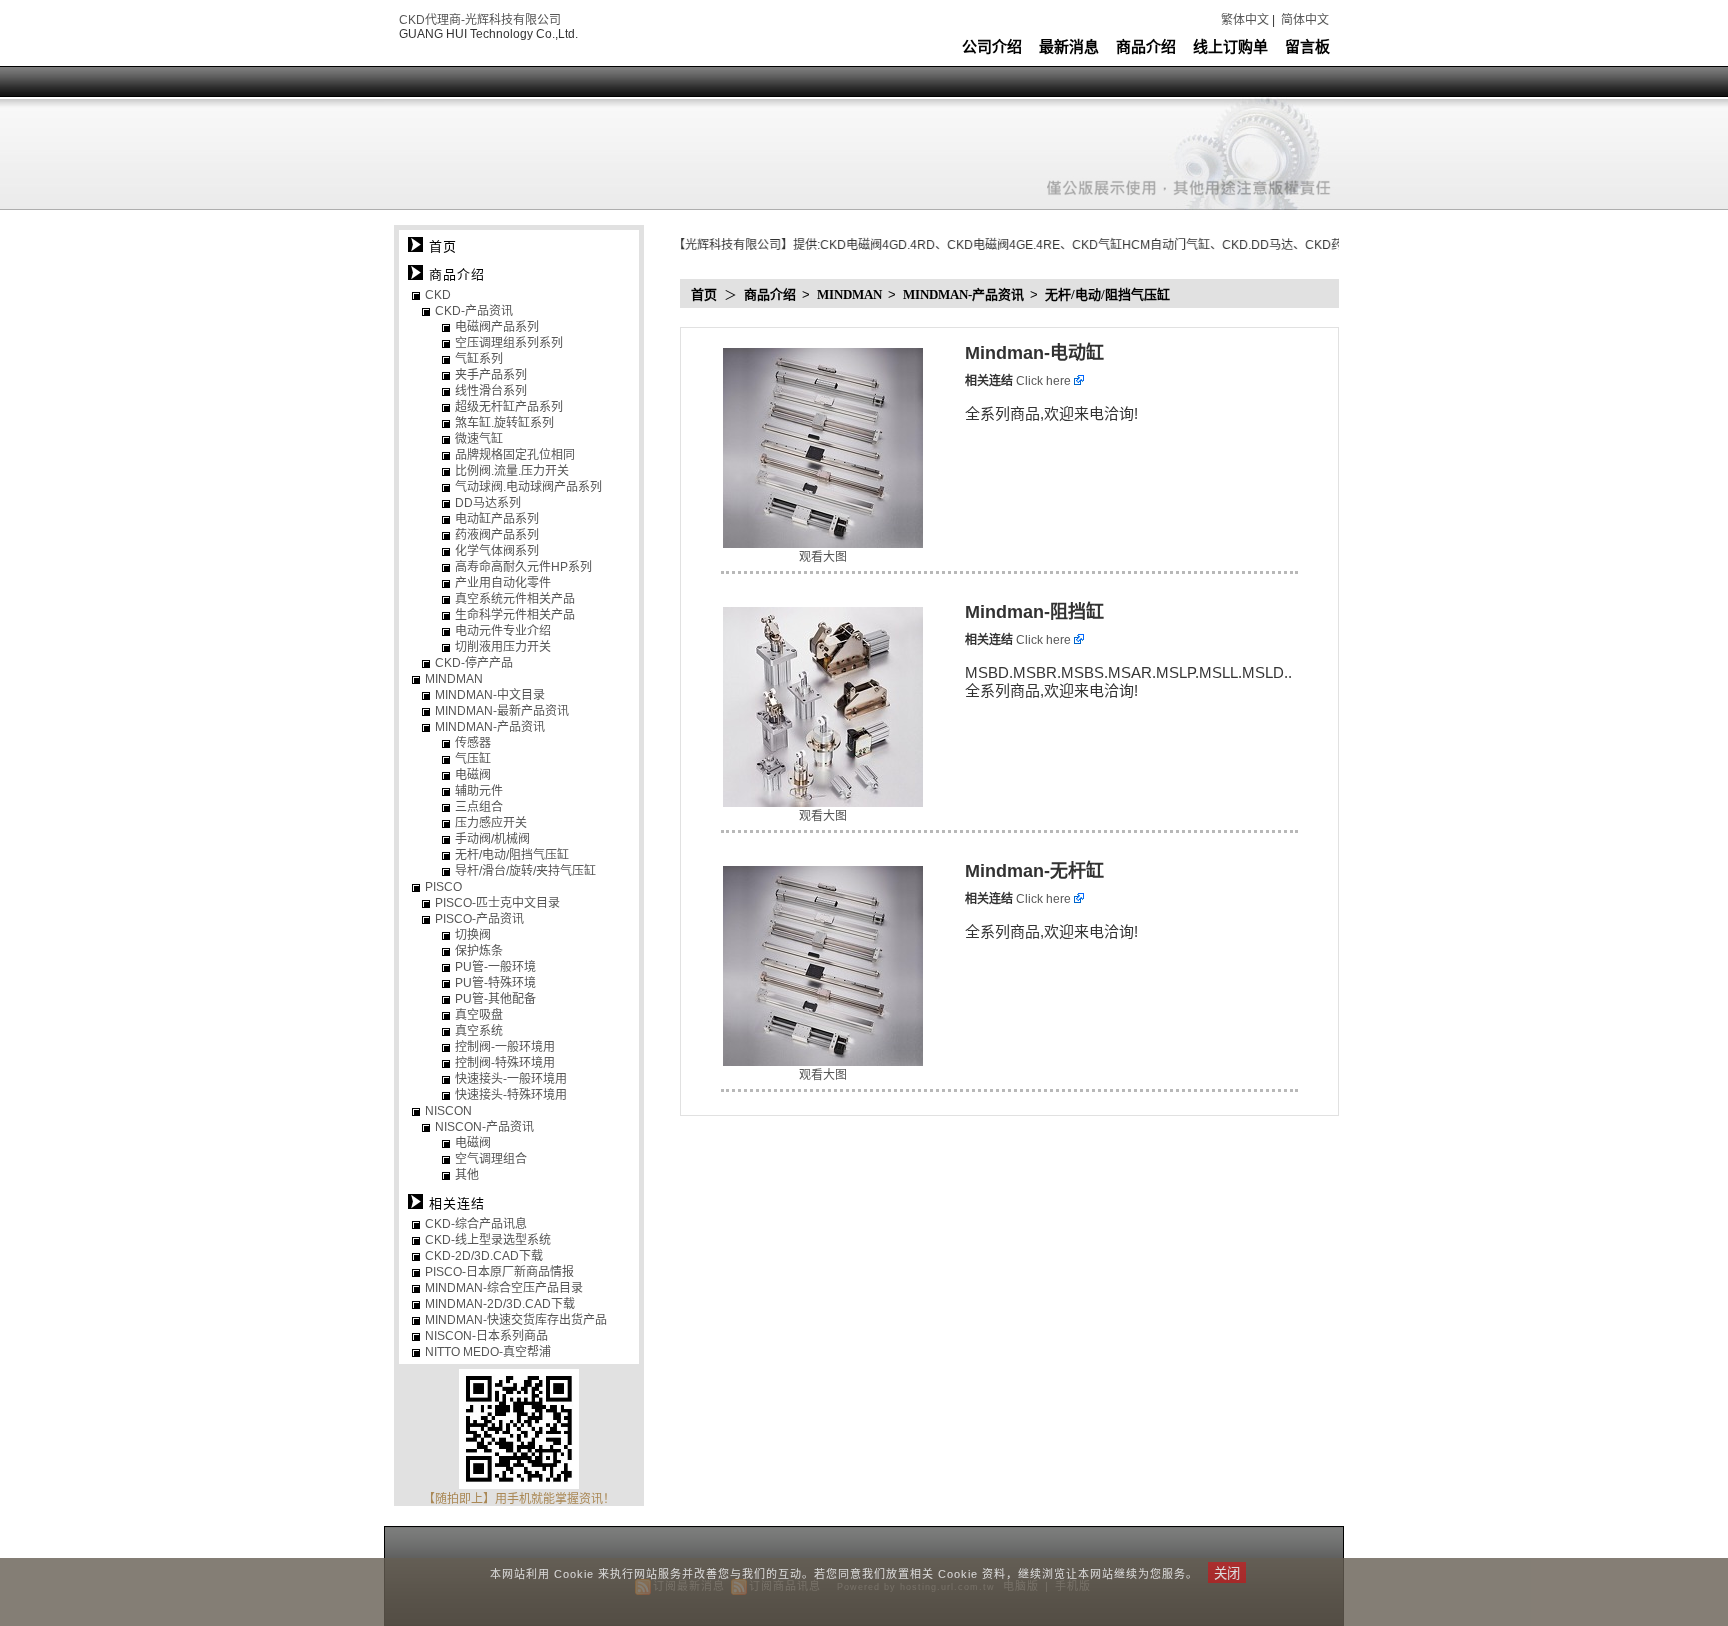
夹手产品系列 (491, 375)
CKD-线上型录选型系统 (488, 1240)
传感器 (473, 743)
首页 (704, 294)
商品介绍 (1146, 46)
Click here (1045, 381)
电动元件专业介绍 (503, 631)
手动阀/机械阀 (492, 839)
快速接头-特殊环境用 (511, 1095)
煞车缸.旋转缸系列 (504, 423)
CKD (438, 295)
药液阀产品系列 (497, 535)
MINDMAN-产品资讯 (965, 294)
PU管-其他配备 (495, 999)
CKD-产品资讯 (474, 311)
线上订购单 (1230, 46)
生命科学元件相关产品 (515, 615)
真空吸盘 (479, 1015)
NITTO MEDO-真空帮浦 (488, 1352)
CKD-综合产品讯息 (476, 1224)
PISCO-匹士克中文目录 (497, 903)
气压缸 (473, 759)
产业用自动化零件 (503, 583)
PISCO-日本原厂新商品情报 (499, 1272)
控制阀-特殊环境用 (505, 1063)
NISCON (448, 1111)
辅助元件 (479, 791)
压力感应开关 (491, 823)
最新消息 (1069, 46)
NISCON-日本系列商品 (486, 1336)
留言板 (1307, 46)
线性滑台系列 (491, 391)
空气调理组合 (491, 1159)
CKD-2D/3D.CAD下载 (484, 1256)
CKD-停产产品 (474, 663)
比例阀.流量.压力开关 (512, 471)
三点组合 (479, 807)
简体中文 (1305, 20)
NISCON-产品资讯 (484, 1127)
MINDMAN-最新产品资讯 (502, 711)
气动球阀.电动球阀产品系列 (528, 487)
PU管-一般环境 (495, 967)
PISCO (443, 887)
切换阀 (473, 935)
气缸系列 (479, 359)
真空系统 (479, 1031)
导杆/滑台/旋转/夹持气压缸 (525, 871)
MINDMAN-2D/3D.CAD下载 (500, 1304)
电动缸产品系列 (497, 519)
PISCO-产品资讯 (479, 919)
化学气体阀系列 (497, 551)
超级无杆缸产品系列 (509, 407)
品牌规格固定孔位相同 (515, 455)
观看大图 (823, 557)
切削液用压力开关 (503, 647)
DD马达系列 (488, 503)
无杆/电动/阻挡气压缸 (1107, 294)
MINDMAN (851, 294)
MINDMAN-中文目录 (490, 695)
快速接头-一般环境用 (511, 1079)
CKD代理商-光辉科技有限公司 (480, 20)
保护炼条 (479, 951)
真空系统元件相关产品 (515, 599)
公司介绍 (992, 46)
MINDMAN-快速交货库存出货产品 (516, 1320)
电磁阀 (473, 775)
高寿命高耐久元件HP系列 (523, 567)
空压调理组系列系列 (509, 343)
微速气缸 (479, 439)
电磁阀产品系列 (497, 327)
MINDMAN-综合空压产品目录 (504, 1288)
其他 (467, 1175)
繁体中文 (1245, 20)
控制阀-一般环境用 (505, 1047)
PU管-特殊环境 (495, 983)
